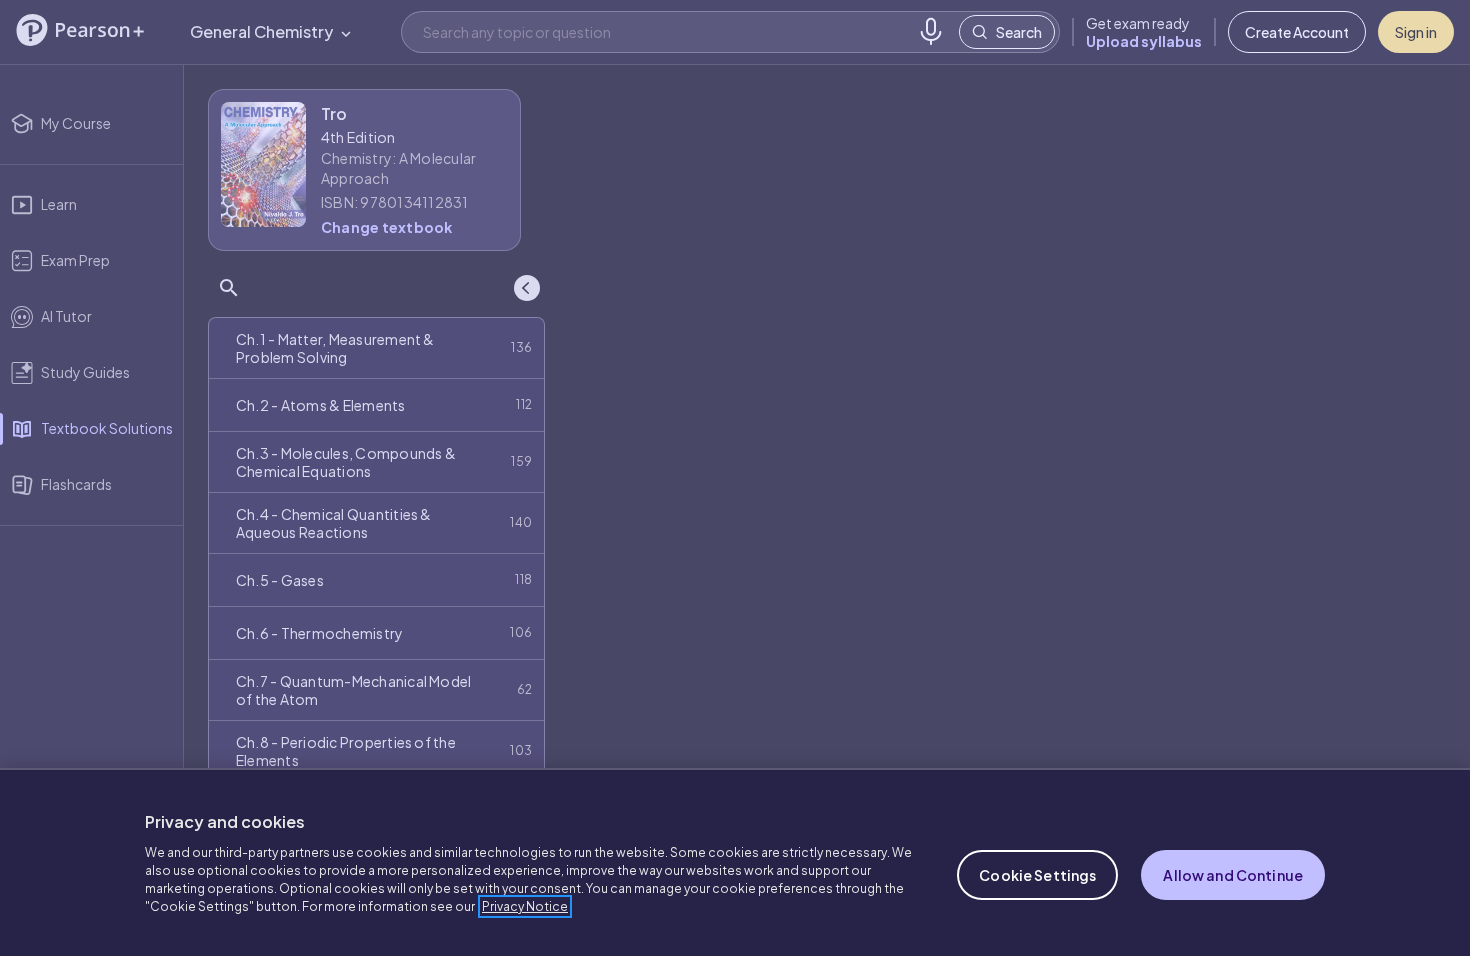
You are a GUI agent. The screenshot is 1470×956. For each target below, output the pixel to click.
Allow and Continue (1233, 875)
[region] (735, 862)
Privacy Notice (525, 906)
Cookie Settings (1037, 875)
